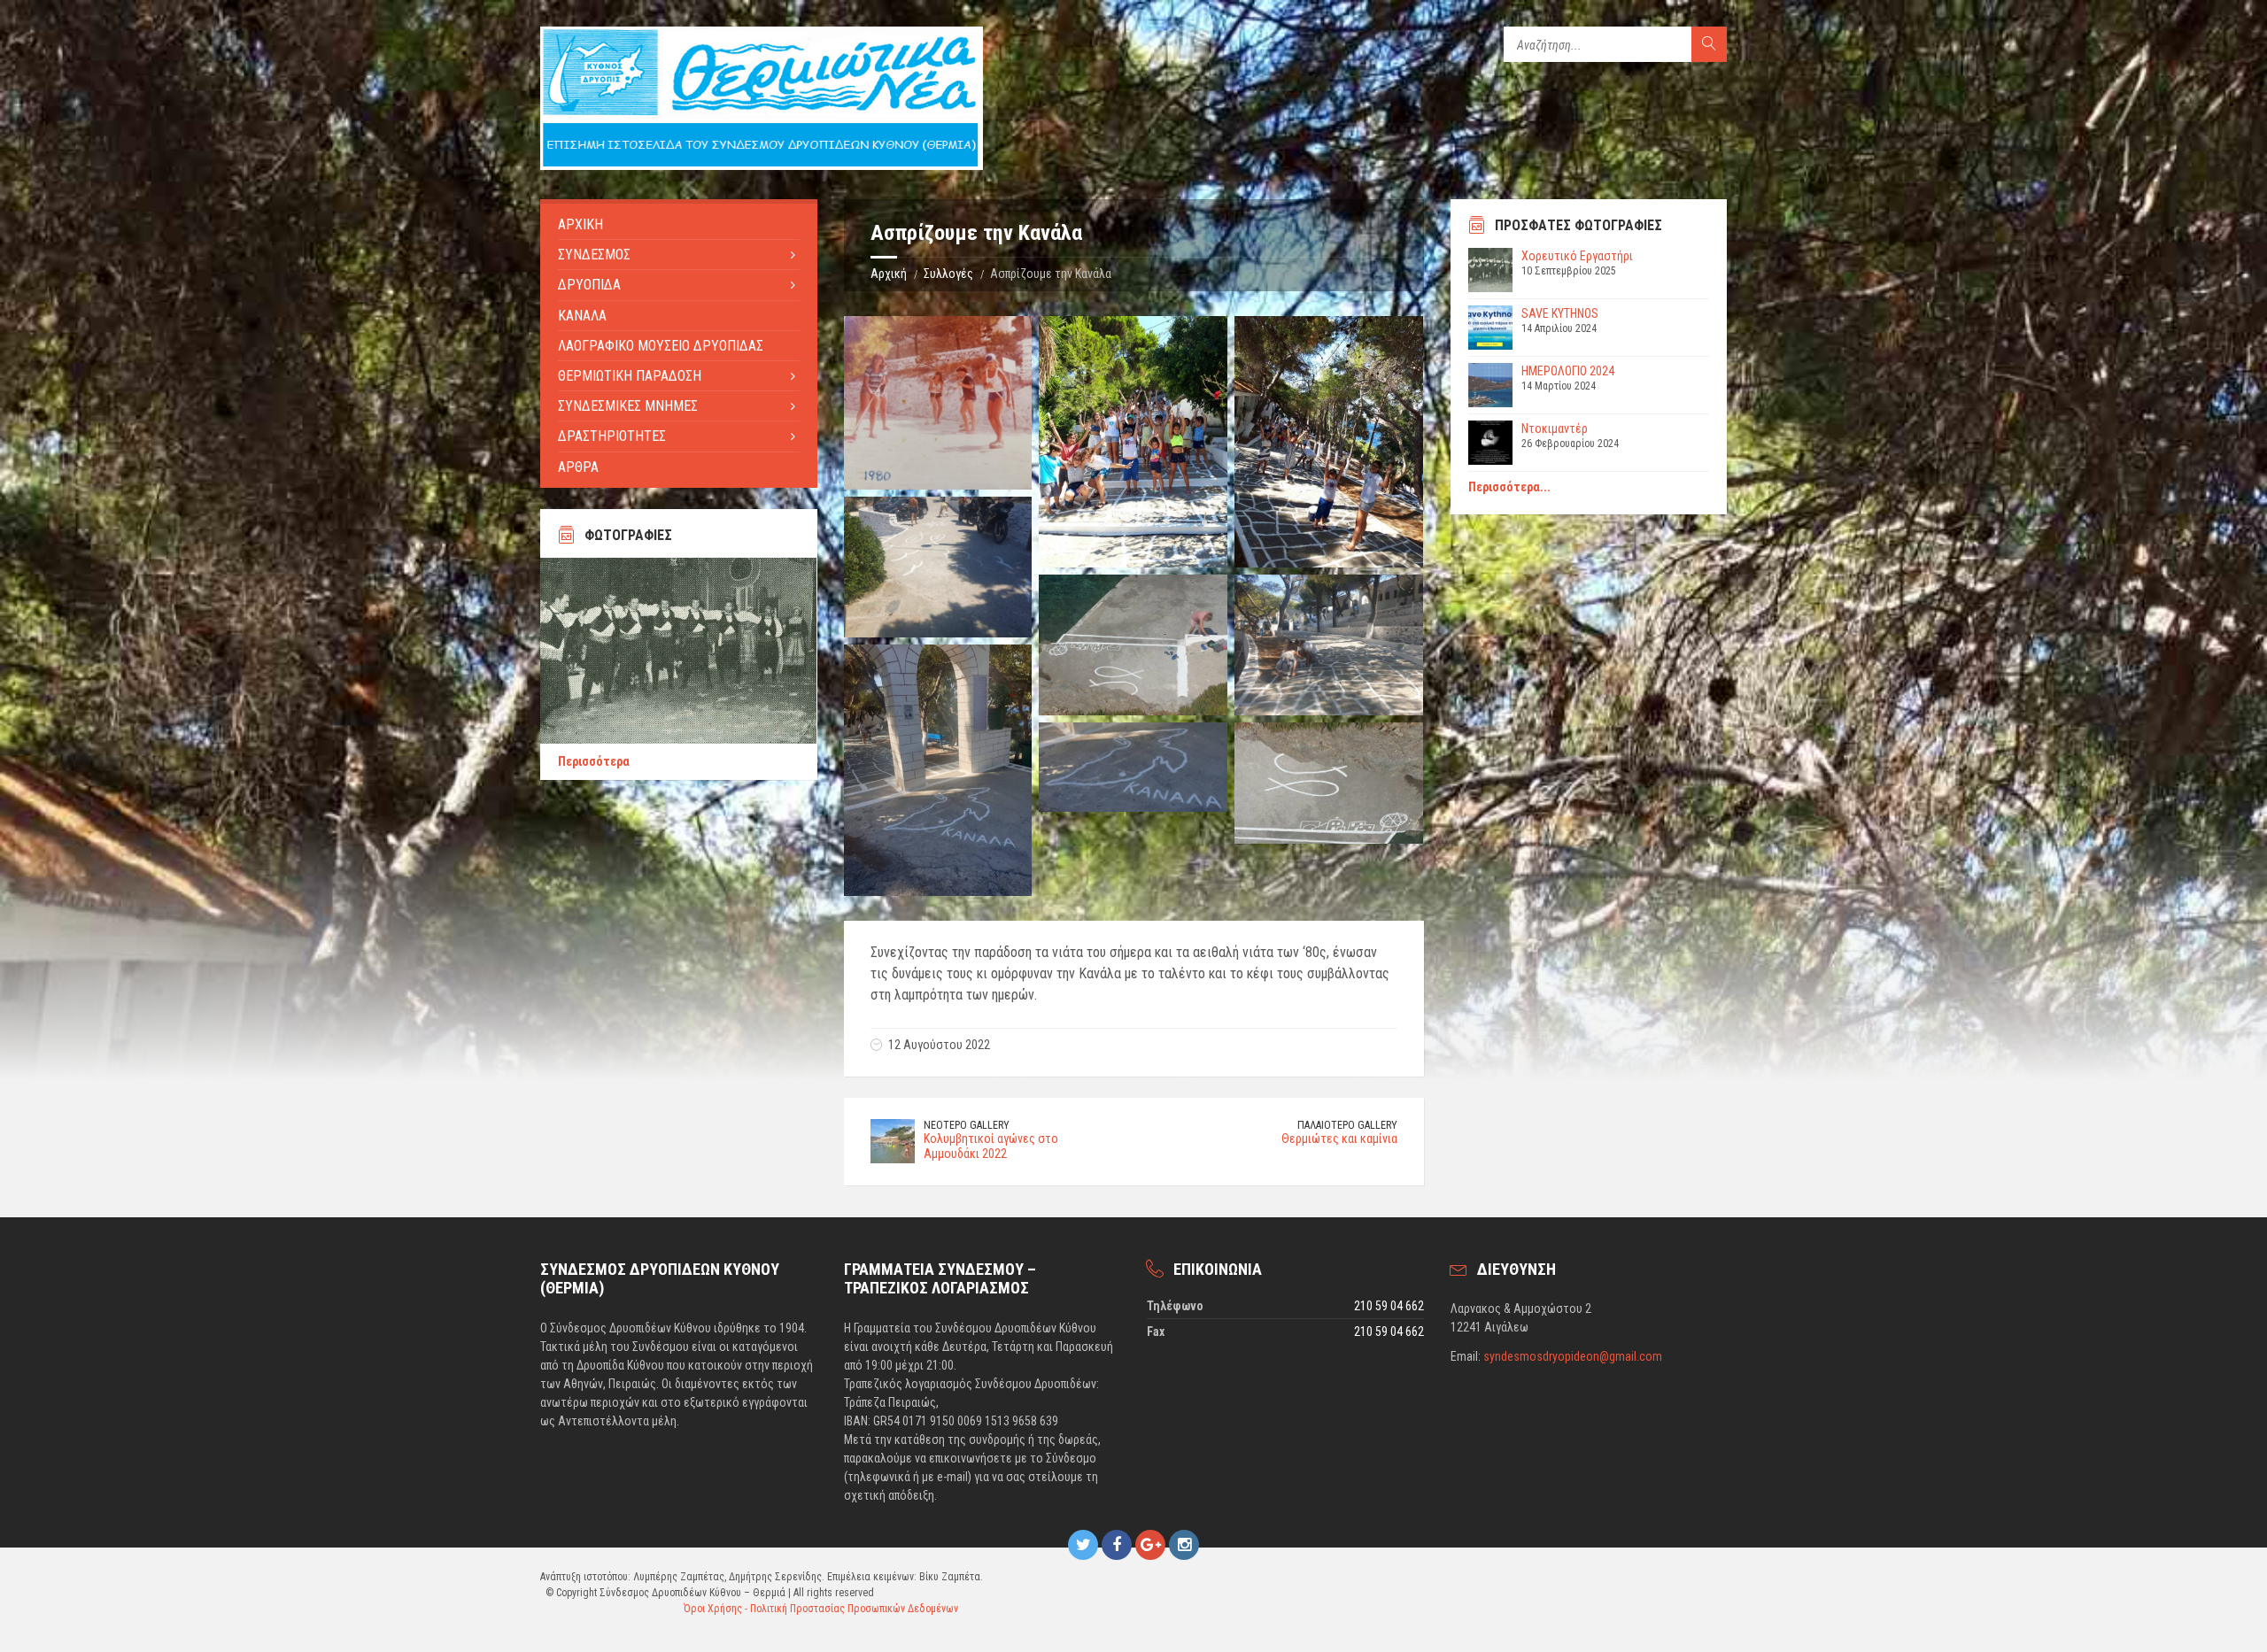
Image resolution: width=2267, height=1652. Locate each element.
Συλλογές (948, 274)
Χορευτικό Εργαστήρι (1577, 256)
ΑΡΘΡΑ (578, 467)
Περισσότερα (594, 761)
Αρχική (889, 274)
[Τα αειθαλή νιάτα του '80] (938, 403)
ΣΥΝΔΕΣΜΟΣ (594, 255)
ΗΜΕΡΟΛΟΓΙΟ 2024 (1568, 371)
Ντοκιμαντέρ (1555, 428)
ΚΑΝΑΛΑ (582, 316)
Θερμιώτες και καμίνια (1339, 1139)
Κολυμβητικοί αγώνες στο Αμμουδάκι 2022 (991, 1146)
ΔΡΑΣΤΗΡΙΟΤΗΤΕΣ (612, 436)
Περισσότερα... (1509, 487)
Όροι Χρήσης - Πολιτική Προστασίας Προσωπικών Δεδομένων (821, 1609)
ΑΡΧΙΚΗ (580, 224)
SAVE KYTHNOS (1560, 313)
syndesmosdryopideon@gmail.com (1573, 1356)
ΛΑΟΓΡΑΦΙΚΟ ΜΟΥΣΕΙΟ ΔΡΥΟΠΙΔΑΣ (661, 346)
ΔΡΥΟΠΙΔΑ (589, 285)
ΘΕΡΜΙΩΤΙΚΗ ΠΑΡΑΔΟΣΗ (630, 376)
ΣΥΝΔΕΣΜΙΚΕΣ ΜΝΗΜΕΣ (628, 406)
